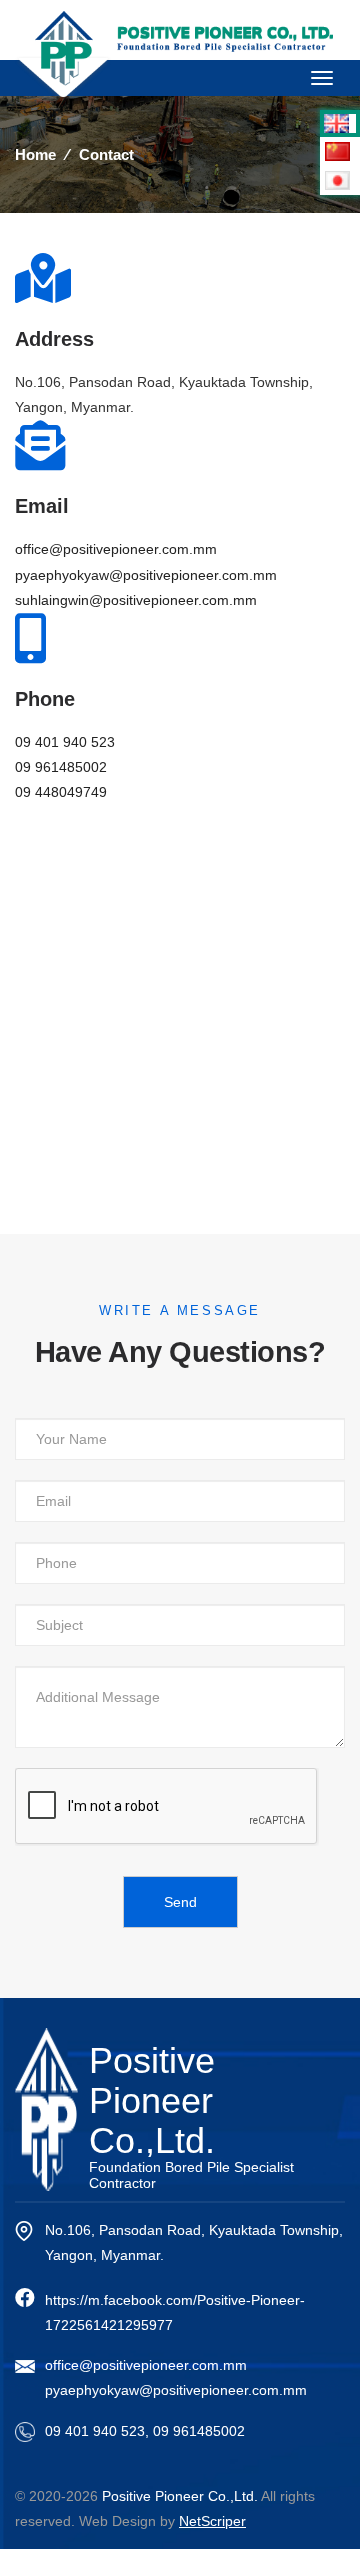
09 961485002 (61, 767)
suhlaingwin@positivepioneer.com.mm (136, 600)
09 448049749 (61, 792)
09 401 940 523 (65, 742)
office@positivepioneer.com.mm (116, 549)
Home (35, 154)
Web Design (117, 2521)
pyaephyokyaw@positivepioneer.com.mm (146, 575)
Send (180, 1902)
